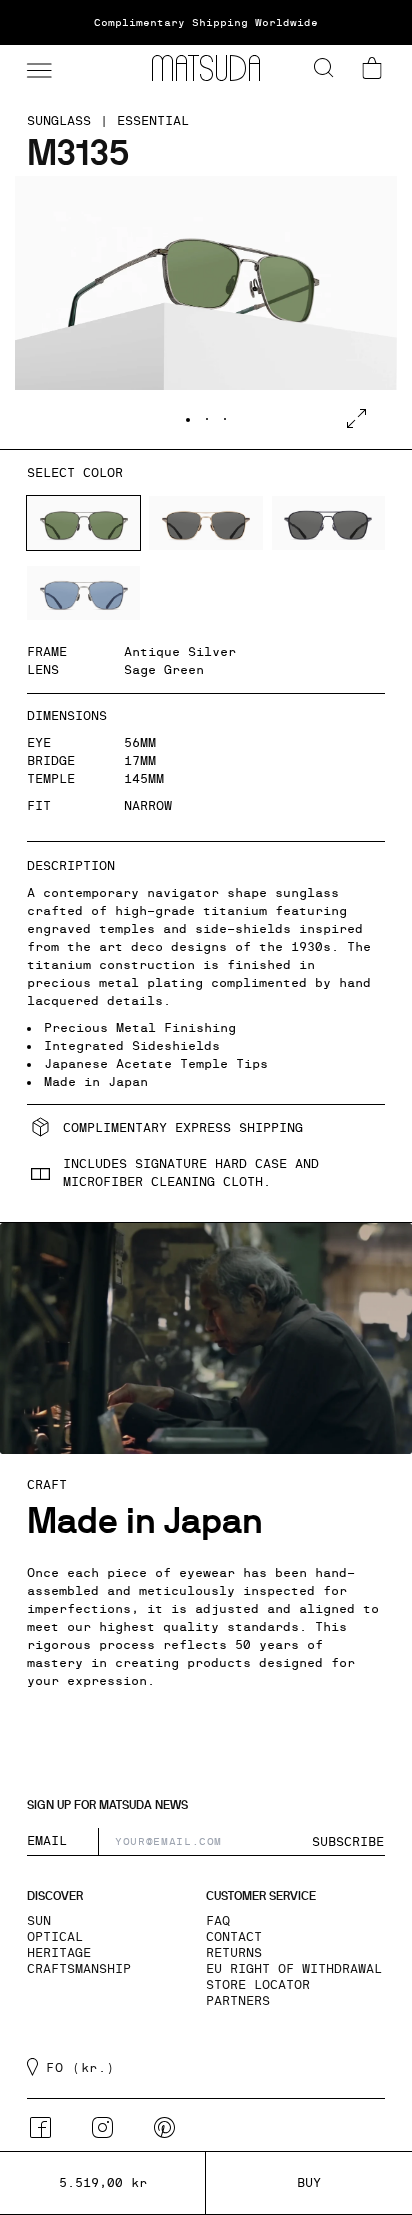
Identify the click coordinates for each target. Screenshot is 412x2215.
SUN (39, 1921)
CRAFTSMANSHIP (79, 1969)
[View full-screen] (356, 418)
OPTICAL (55, 1937)
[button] (37, 68)
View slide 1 (188, 420)
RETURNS (234, 1953)
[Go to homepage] (206, 68)
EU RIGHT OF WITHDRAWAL (294, 1969)
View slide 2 (207, 419)
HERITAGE (59, 1953)
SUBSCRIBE (348, 1842)
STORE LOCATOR (258, 1985)
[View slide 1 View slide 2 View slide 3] (206, 312)
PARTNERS (238, 2001)
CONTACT (234, 1937)
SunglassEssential (108, 121)
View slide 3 (225, 419)
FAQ (218, 1921)
